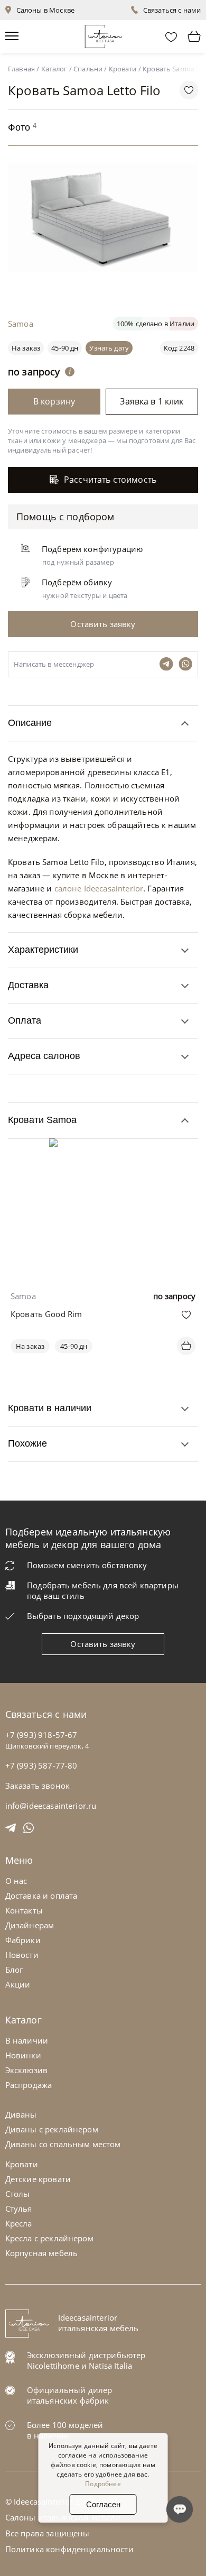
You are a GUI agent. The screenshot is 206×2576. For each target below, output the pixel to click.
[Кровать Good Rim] (103, 1146)
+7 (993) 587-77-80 (41, 1765)
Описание (30, 723)
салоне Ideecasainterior (99, 888)
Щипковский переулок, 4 (47, 1746)
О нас (16, 1881)
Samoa (21, 324)
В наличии (27, 2040)
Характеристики (43, 950)
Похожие (27, 1443)
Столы (18, 2194)
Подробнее (103, 2484)
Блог (14, 1970)
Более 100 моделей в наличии (65, 2430)
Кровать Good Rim (46, 1314)
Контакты (24, 1910)
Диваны (21, 2114)
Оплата (25, 1020)
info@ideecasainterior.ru (51, 1806)
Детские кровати (38, 2179)
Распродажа (29, 2085)
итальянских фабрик (68, 2400)
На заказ (30, 1346)
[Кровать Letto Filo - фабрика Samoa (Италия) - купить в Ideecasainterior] (106, 286)
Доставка (28, 985)
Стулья (19, 2209)
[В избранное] (186, 1315)
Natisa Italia (110, 2366)
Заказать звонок (38, 1786)
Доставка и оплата (41, 1896)
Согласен (103, 2504)
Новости (22, 1955)
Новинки (23, 2055)
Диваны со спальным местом (63, 2144)
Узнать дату (109, 348)
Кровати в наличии (50, 1408)
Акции (18, 1984)
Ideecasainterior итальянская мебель (99, 2323)
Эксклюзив (26, 2070)
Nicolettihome (53, 2366)
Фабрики (23, 1940)
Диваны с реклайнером (52, 2129)
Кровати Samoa (42, 1120)
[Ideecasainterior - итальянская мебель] (103, 34)
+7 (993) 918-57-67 (41, 1735)
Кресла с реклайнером (49, 2238)
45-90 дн (65, 348)
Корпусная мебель (41, 2253)
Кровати (22, 2164)
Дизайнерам (30, 1925)
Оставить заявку (103, 1644)
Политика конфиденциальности (69, 2549)
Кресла (19, 2223)
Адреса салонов (44, 1056)
